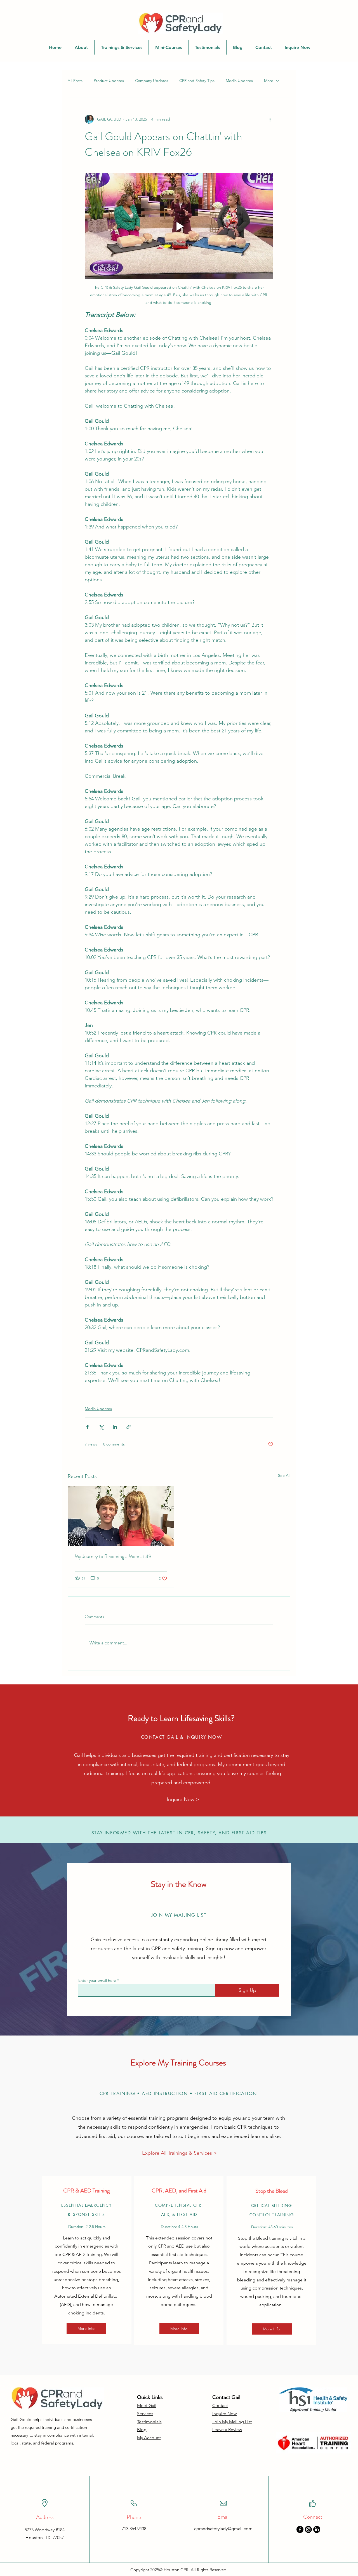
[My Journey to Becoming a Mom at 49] (121, 1516)
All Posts (75, 81)
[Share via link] (129, 1427)
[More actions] (270, 119)
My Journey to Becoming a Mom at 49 (113, 1556)
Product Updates (109, 81)
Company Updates (152, 81)
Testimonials (149, 2422)
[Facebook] (300, 2529)
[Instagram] (308, 2529)
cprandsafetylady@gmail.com (223, 2529)
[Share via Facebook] (87, 1427)
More (269, 81)
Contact (220, 2405)
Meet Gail (147, 2405)
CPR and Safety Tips (197, 81)
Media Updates (239, 81)
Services (145, 2414)
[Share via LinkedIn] (115, 1427)
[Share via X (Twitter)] (101, 1427)
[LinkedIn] (317, 2529)
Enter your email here (97, 1980)
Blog (142, 2430)
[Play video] (179, 226)
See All (284, 1475)
